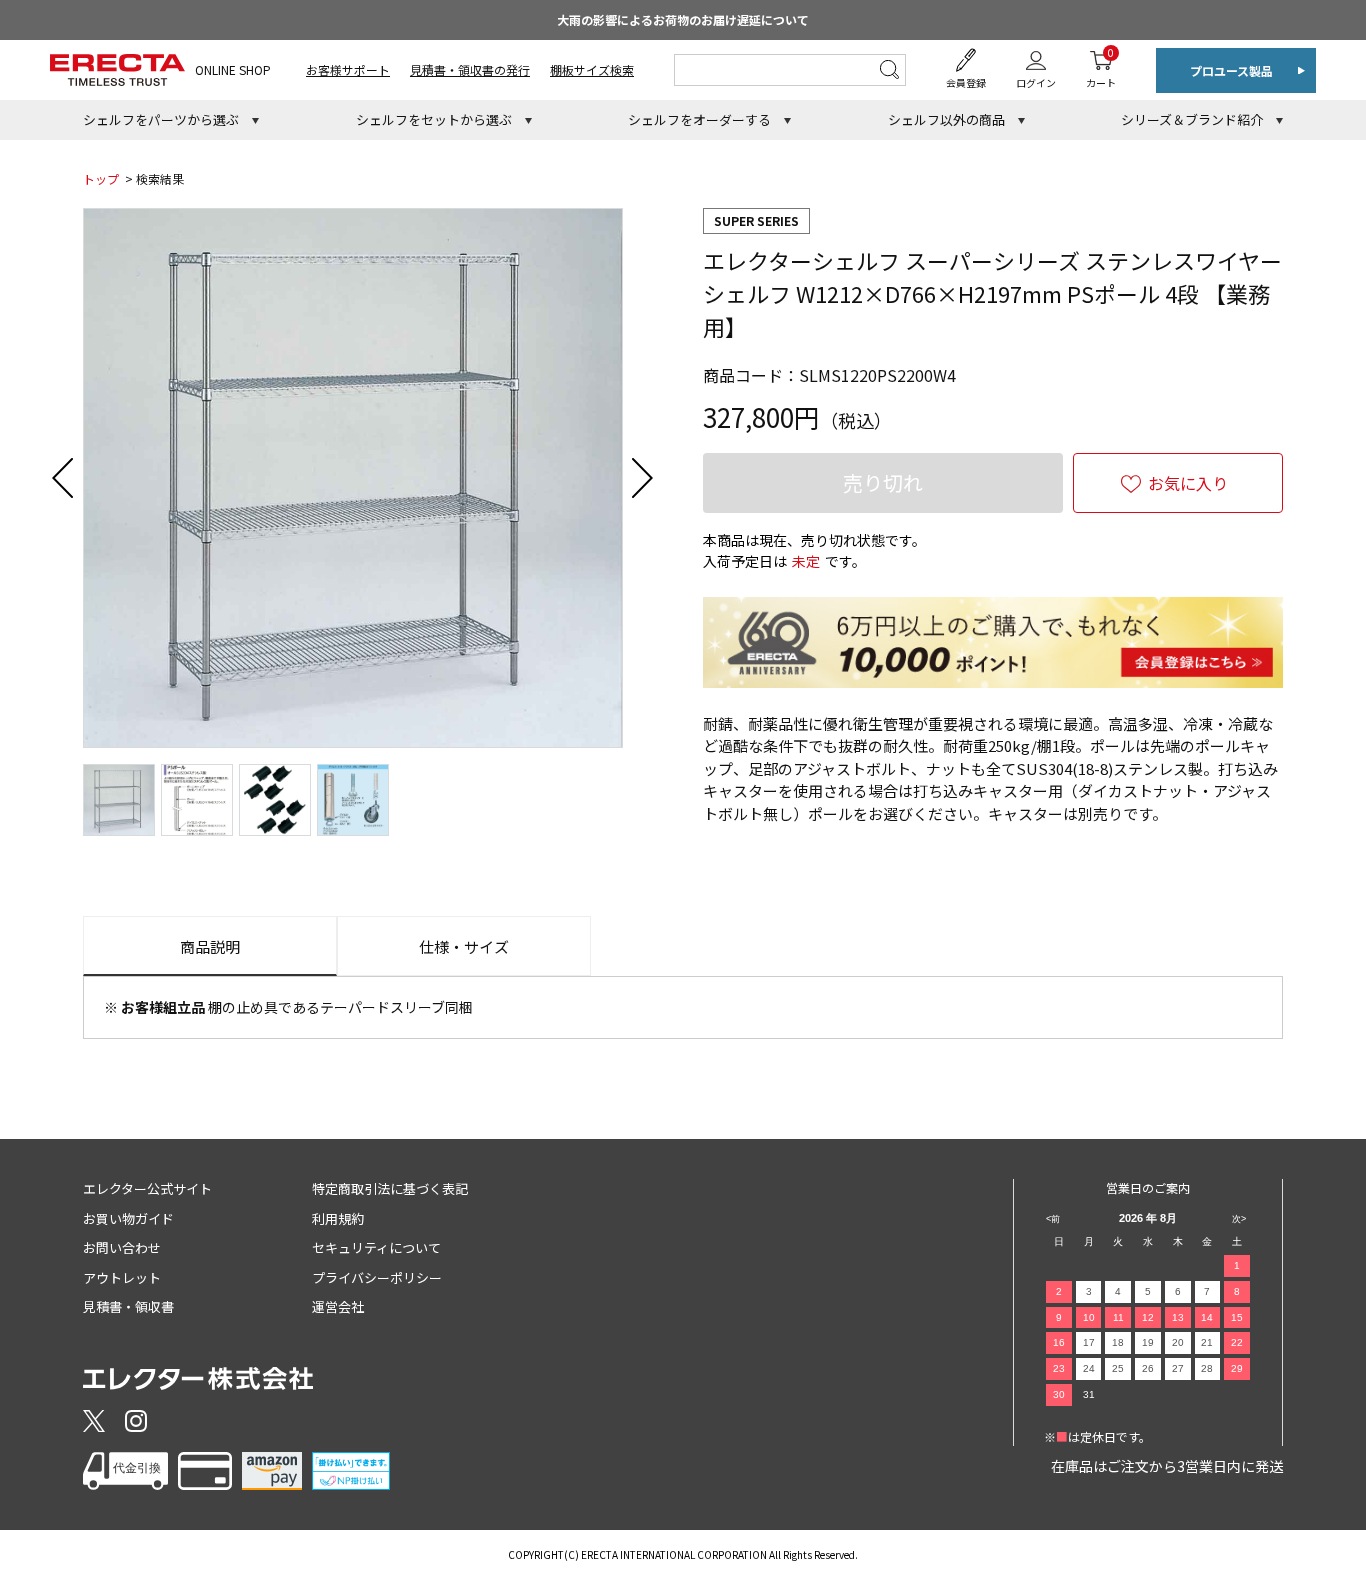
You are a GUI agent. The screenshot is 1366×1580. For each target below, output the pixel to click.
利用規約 (338, 1218)
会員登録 (966, 82)
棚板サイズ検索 (592, 69)
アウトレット (122, 1277)
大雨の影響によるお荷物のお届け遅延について (683, 19)
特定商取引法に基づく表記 (390, 1188)
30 (1059, 1394)
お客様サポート (348, 69)
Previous (63, 478)
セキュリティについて (376, 1247)
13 (1178, 1317)
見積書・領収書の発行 (470, 69)
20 (1178, 1342)
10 (1089, 1317)
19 (1148, 1342)
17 (1089, 1342)
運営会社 (338, 1306)
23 (1059, 1368)
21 (1207, 1342)
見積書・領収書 (128, 1306)
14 (1207, 1317)
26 (1148, 1368)
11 (1118, 1317)
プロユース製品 (1231, 70)
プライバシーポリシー (377, 1277)
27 (1178, 1368)
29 (1237, 1368)
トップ (101, 178)
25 (1118, 1368)
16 (1059, 1342)
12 (1148, 1317)
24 (1089, 1368)
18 (1118, 1342)
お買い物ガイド (128, 1218)
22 (1237, 1342)
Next (643, 478)
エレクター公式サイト (147, 1188)
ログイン (1036, 82)
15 (1237, 1317)
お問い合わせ (122, 1247)
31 (1089, 1394)
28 (1207, 1368)
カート (1101, 67)
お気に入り (1188, 483)
